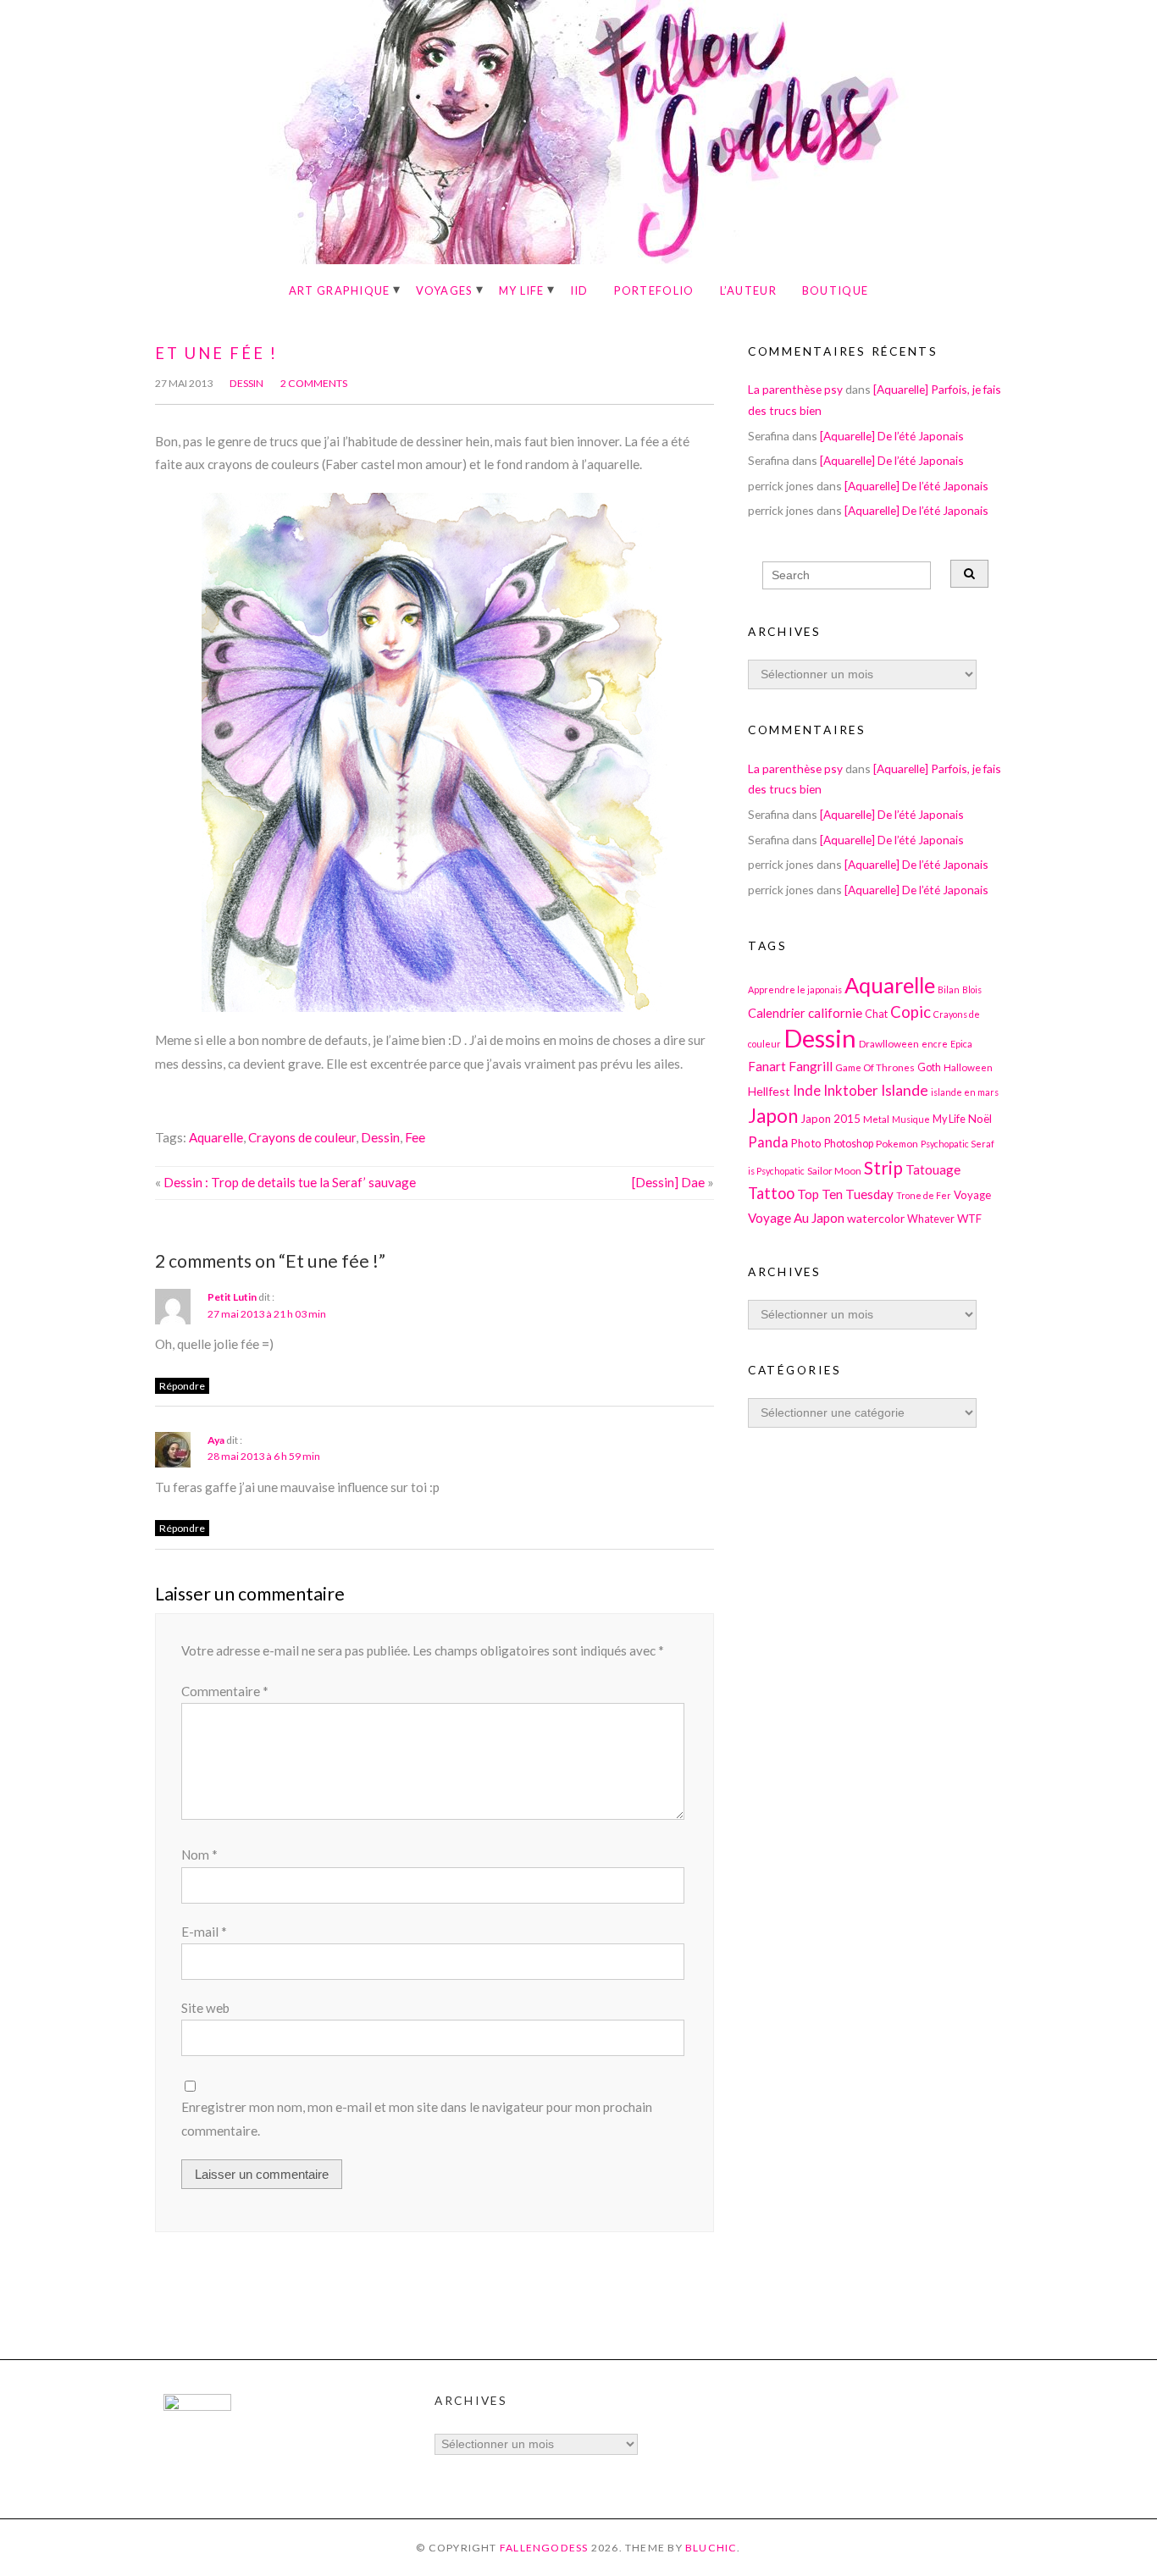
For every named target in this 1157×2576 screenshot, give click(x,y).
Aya (216, 1440)
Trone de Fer (924, 1195)
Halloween (968, 1067)
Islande (905, 1090)
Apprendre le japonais (795, 989)
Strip (883, 1167)
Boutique (835, 290)
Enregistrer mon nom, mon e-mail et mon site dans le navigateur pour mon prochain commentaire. (417, 2118)
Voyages (445, 290)
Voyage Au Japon (796, 1218)
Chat (876, 1014)
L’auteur (748, 290)
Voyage (972, 1195)
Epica (961, 1044)
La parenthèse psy (795, 389)
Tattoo (771, 1193)
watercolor (876, 1218)
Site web (205, 2008)
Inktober (851, 1090)
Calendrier (777, 1013)
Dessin (246, 383)
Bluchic (711, 2548)
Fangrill (811, 1066)
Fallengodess (544, 2548)
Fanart (767, 1066)
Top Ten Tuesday (845, 1194)
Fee (415, 1137)
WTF (969, 1219)
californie (835, 1013)
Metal (876, 1119)
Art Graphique (340, 290)
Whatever (931, 1219)
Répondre (182, 1386)
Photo (806, 1143)
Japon (773, 1116)
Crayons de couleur (302, 1137)
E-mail (204, 1932)
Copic (911, 1012)
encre (935, 1044)
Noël (980, 1119)
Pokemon (897, 1143)
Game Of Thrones (875, 1067)
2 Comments (314, 383)
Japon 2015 (830, 1119)
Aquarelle (216, 1137)
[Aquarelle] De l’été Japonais (892, 436)
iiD (579, 290)
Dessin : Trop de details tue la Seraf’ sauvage (290, 1182)
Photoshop (849, 1144)
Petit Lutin (232, 1297)
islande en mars (965, 1092)
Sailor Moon (834, 1170)
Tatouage (933, 1169)
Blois (972, 989)
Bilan (949, 989)
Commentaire (225, 1691)
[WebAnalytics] (197, 2406)
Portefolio (654, 290)
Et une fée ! (216, 353)
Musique (911, 1119)
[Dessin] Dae (668, 1182)
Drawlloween (889, 1043)
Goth (929, 1067)
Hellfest (769, 1091)
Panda (768, 1142)
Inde (807, 1090)
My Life (522, 290)
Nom (199, 1855)
